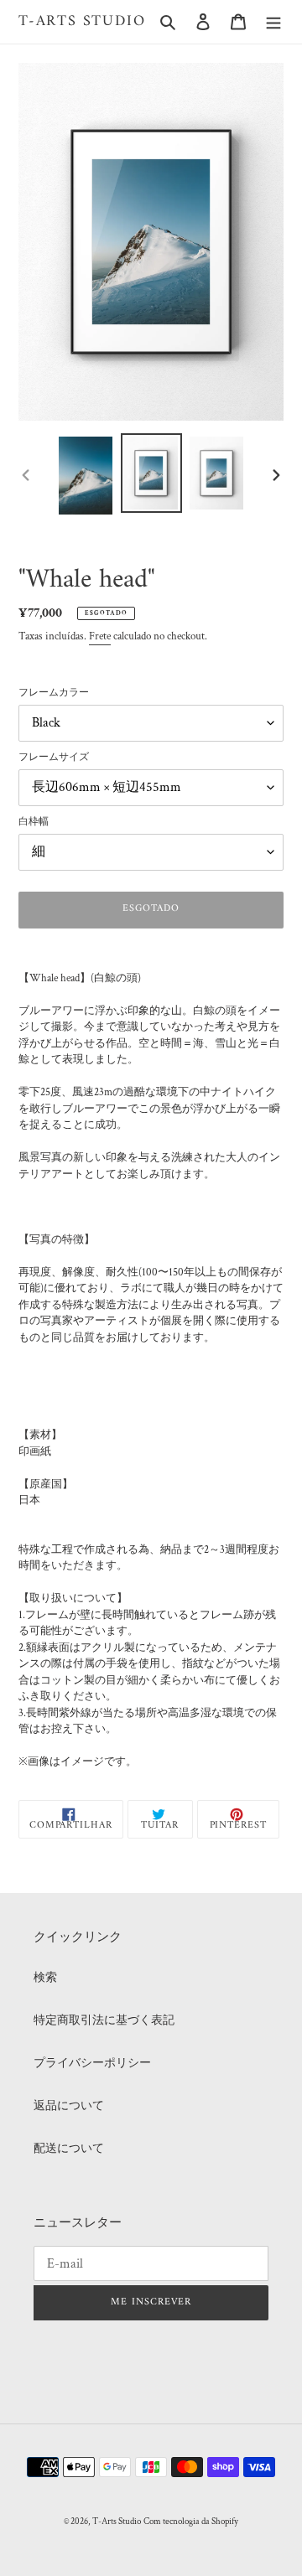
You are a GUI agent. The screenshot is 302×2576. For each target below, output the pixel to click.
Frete (100, 636)
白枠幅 (34, 822)
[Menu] (273, 21)
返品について (69, 2106)
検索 (45, 1978)
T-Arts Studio (82, 22)
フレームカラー (54, 693)
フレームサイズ (54, 757)
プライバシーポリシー (92, 2063)
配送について (69, 2149)
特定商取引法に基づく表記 (104, 2020)
